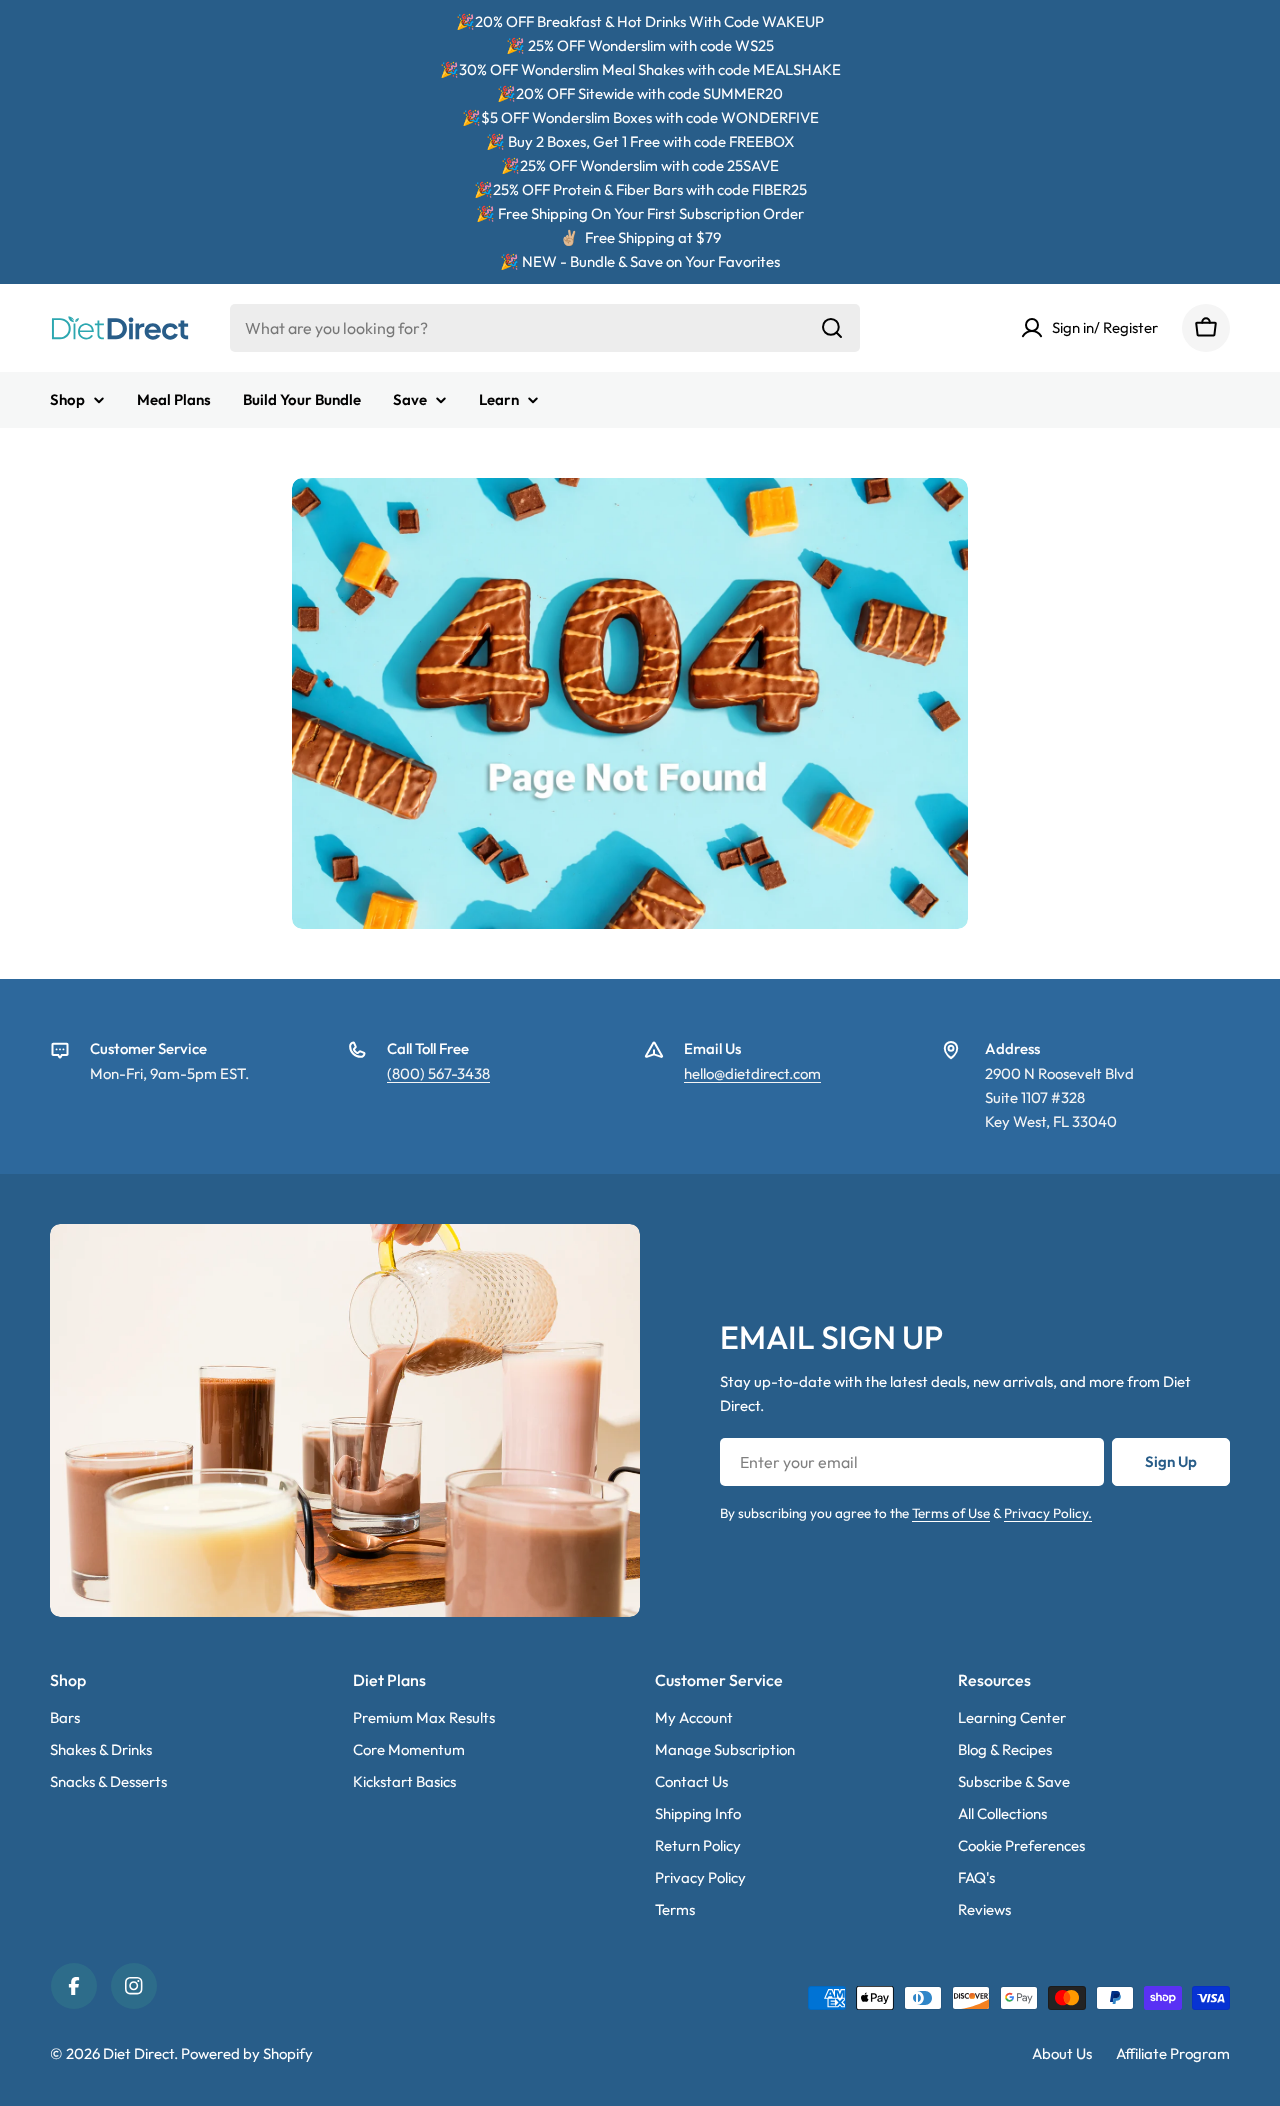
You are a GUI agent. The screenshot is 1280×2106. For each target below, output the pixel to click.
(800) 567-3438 (438, 1073)
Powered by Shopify (247, 2053)
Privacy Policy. (1048, 1513)
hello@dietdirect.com (752, 1073)
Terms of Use (951, 1513)
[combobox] (545, 328)
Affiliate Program (1173, 2053)
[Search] (832, 328)
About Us (1062, 2053)
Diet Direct (138, 2053)
